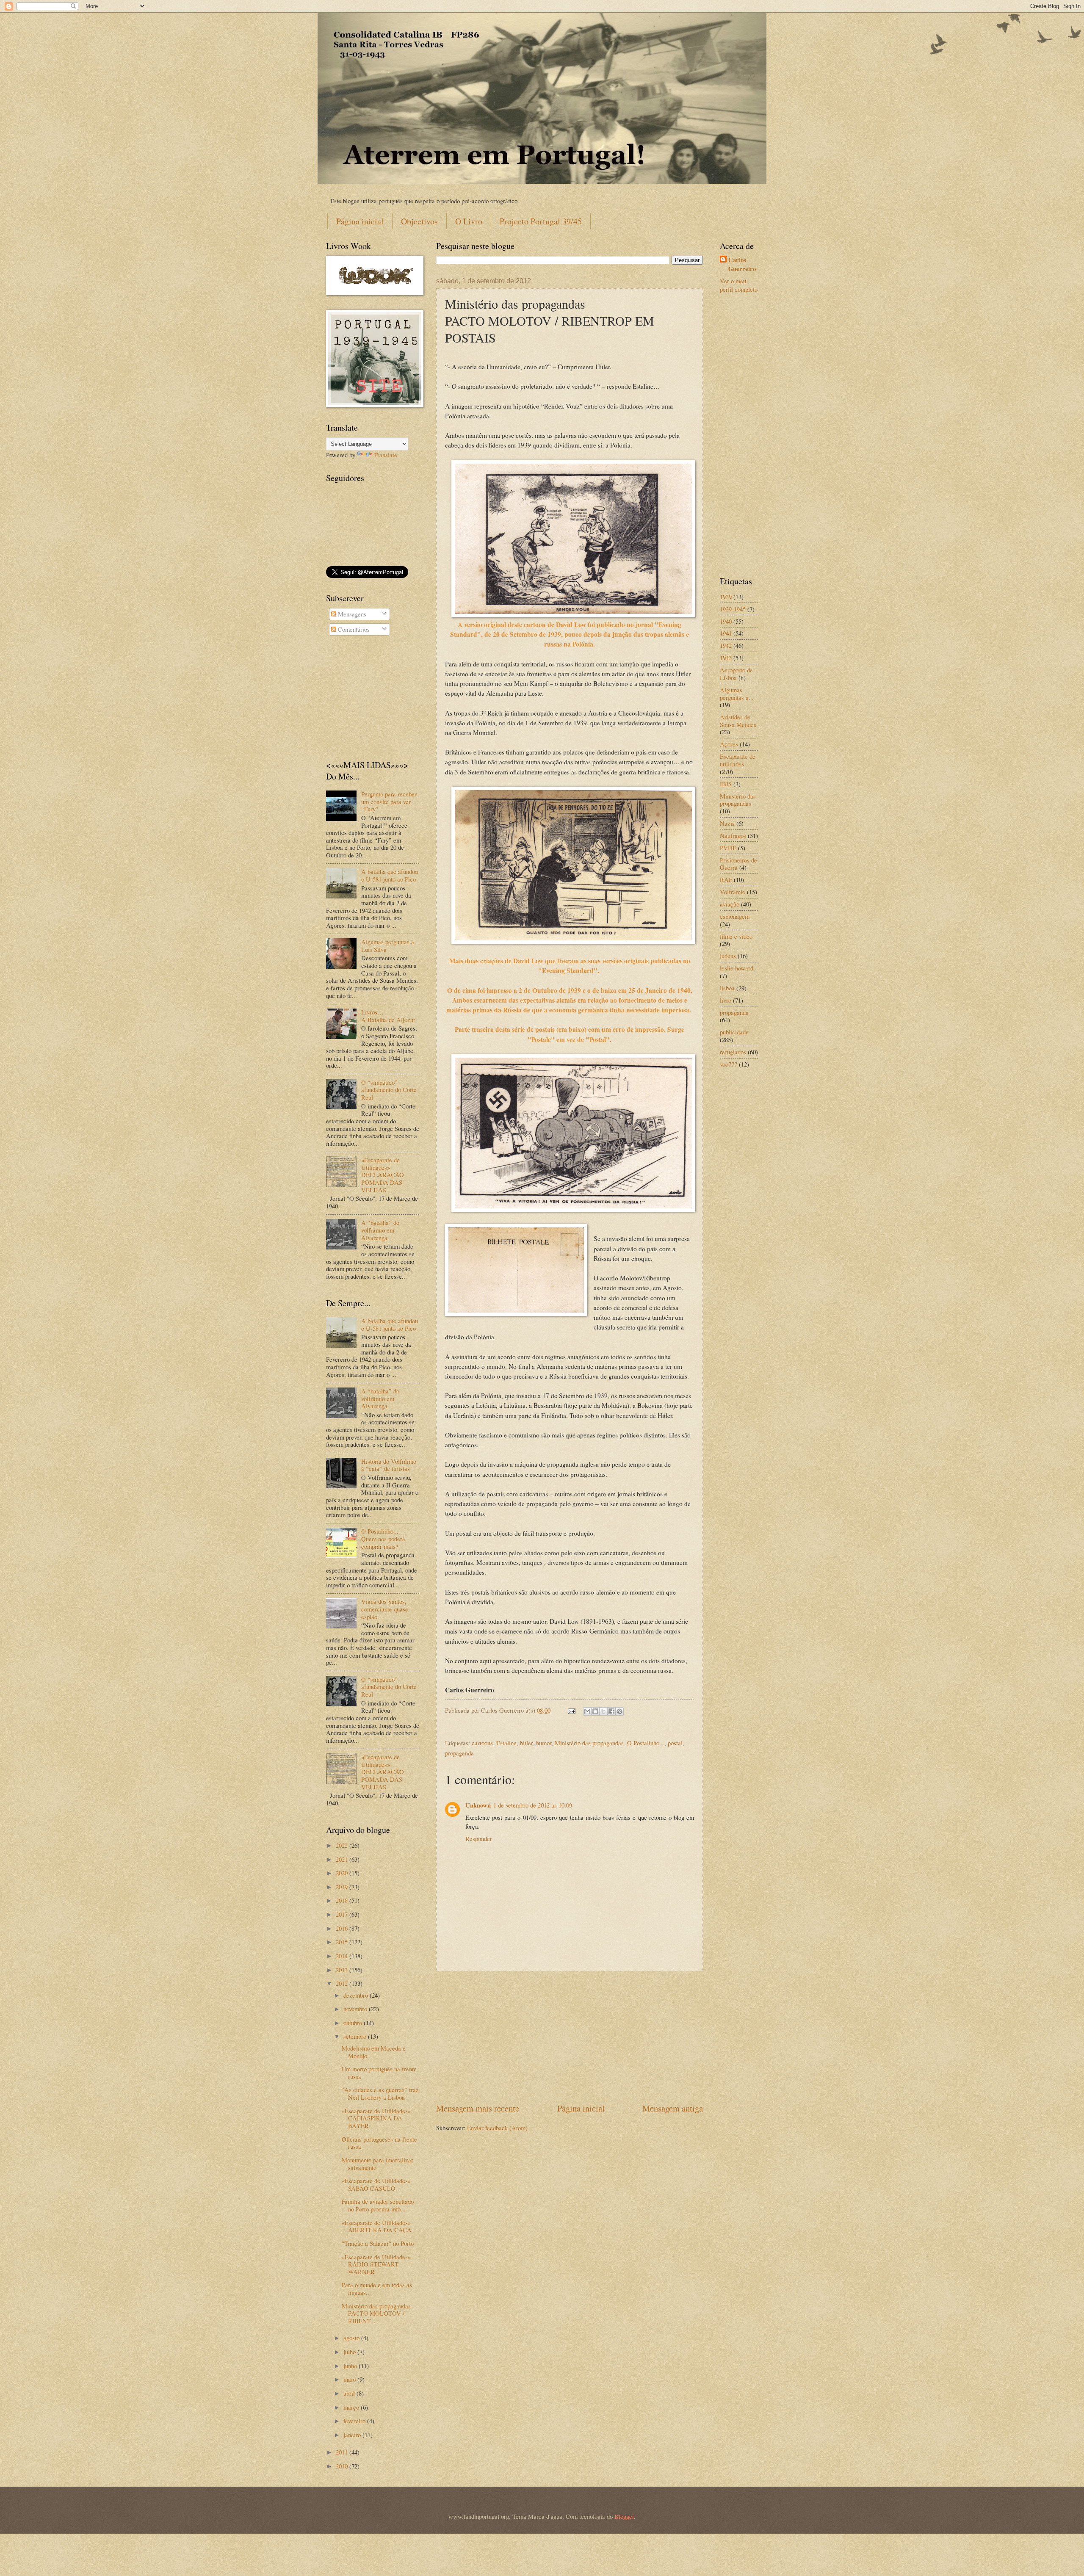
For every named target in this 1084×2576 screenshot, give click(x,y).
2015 (343, 1942)
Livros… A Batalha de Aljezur (388, 1016)
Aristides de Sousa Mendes (738, 721)
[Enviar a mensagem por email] (587, 1711)
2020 (343, 1873)
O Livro (469, 221)
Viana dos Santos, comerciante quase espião (385, 1609)
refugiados (733, 1052)
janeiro (353, 2435)
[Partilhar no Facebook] (611, 1711)
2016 (343, 1928)
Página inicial (360, 221)
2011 (343, 2452)
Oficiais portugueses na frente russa (379, 2143)
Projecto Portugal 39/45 (541, 221)
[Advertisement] (570, 2037)
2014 (343, 1956)
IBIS (726, 784)
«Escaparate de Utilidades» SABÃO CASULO (376, 2184)
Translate (386, 455)
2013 (343, 1970)
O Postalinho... (646, 1743)
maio (350, 2379)
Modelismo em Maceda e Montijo (374, 2052)
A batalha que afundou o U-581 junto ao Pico (390, 875)
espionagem (735, 916)
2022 (343, 1845)
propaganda (459, 1753)
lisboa (727, 988)
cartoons (482, 1743)
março (352, 2407)
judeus (728, 956)
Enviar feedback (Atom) (497, 2128)
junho (351, 2366)
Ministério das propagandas (589, 1743)
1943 (726, 658)
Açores (729, 744)
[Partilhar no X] (603, 1711)
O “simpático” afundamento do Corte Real (389, 1090)
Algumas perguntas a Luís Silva (388, 945)
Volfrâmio (733, 892)
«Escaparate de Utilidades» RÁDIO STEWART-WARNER (376, 2264)
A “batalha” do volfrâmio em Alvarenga (380, 1230)
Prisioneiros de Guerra (738, 864)
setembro (356, 2036)
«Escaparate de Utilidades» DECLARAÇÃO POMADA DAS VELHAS (383, 1175)
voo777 (729, 1064)
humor (544, 1743)
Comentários (353, 629)
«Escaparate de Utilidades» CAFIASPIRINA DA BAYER (376, 2118)
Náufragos (733, 835)
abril (350, 2393)
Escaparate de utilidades (738, 760)
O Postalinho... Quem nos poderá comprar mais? (383, 1538)
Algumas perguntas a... (737, 694)
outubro (354, 2023)
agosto (352, 2338)
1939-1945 (733, 609)
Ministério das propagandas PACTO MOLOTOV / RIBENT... (376, 2313)
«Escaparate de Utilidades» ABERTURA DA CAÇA (377, 2226)
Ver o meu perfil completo (739, 285)
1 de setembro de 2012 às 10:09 (533, 1805)
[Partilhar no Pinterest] (619, 1711)
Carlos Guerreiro (742, 264)
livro (726, 1000)
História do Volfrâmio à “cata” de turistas (389, 1465)
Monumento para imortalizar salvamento (377, 2164)
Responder (479, 1838)
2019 (343, 1887)
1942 (726, 645)
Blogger (624, 2516)
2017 (343, 1914)
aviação (730, 904)
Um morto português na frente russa (379, 2073)
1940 (726, 621)
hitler (526, 1743)
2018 (343, 1900)
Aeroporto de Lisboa (736, 674)
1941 (726, 633)
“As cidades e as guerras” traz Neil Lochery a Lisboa (380, 2093)
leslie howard (737, 968)
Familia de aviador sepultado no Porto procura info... (378, 2205)
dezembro (357, 1995)
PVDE (728, 848)
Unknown (478, 1805)
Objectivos (419, 221)
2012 (343, 1983)
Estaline (506, 1743)
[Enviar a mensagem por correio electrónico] (571, 1710)
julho (350, 2352)
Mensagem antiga (673, 2108)
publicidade (734, 1032)
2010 (343, 2466)
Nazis (727, 823)
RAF (726, 879)
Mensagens (351, 614)
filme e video (736, 936)
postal (675, 1743)
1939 (726, 597)
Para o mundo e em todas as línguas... (377, 2289)
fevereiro (355, 2421)
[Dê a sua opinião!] (595, 1711)
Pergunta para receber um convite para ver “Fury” (389, 801)
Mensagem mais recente (478, 2108)
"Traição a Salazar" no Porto (378, 2243)
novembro (356, 2009)
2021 (343, 1859)
